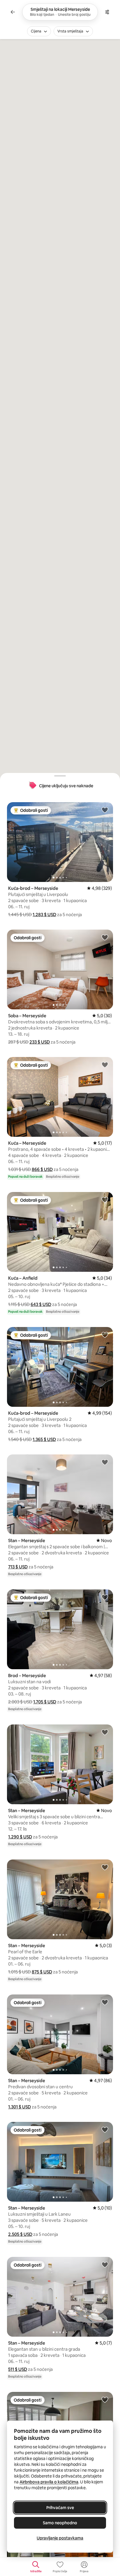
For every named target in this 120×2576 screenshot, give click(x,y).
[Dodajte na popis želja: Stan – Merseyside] (105, 1462)
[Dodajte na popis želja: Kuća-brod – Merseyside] (105, 810)
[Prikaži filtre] (107, 12)
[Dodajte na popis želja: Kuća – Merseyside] (105, 1065)
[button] (44, 915)
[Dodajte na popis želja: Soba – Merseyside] (105, 937)
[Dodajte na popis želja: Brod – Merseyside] (105, 1597)
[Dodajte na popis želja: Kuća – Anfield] (105, 1200)
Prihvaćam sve (60, 2508)
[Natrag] (13, 12)
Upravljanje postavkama (60, 2538)
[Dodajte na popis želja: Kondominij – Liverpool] (105, 2399)
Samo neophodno (60, 2523)
